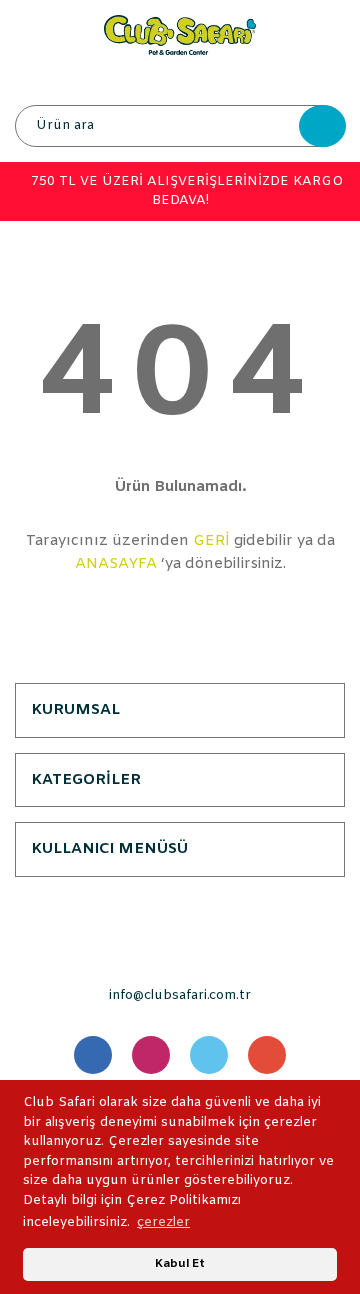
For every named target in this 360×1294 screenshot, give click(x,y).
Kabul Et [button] (180, 1264)
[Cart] (325, 80)
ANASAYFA (116, 564)
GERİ (211, 541)
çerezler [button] (163, 1222)
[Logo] (179, 34)
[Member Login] (179, 80)
